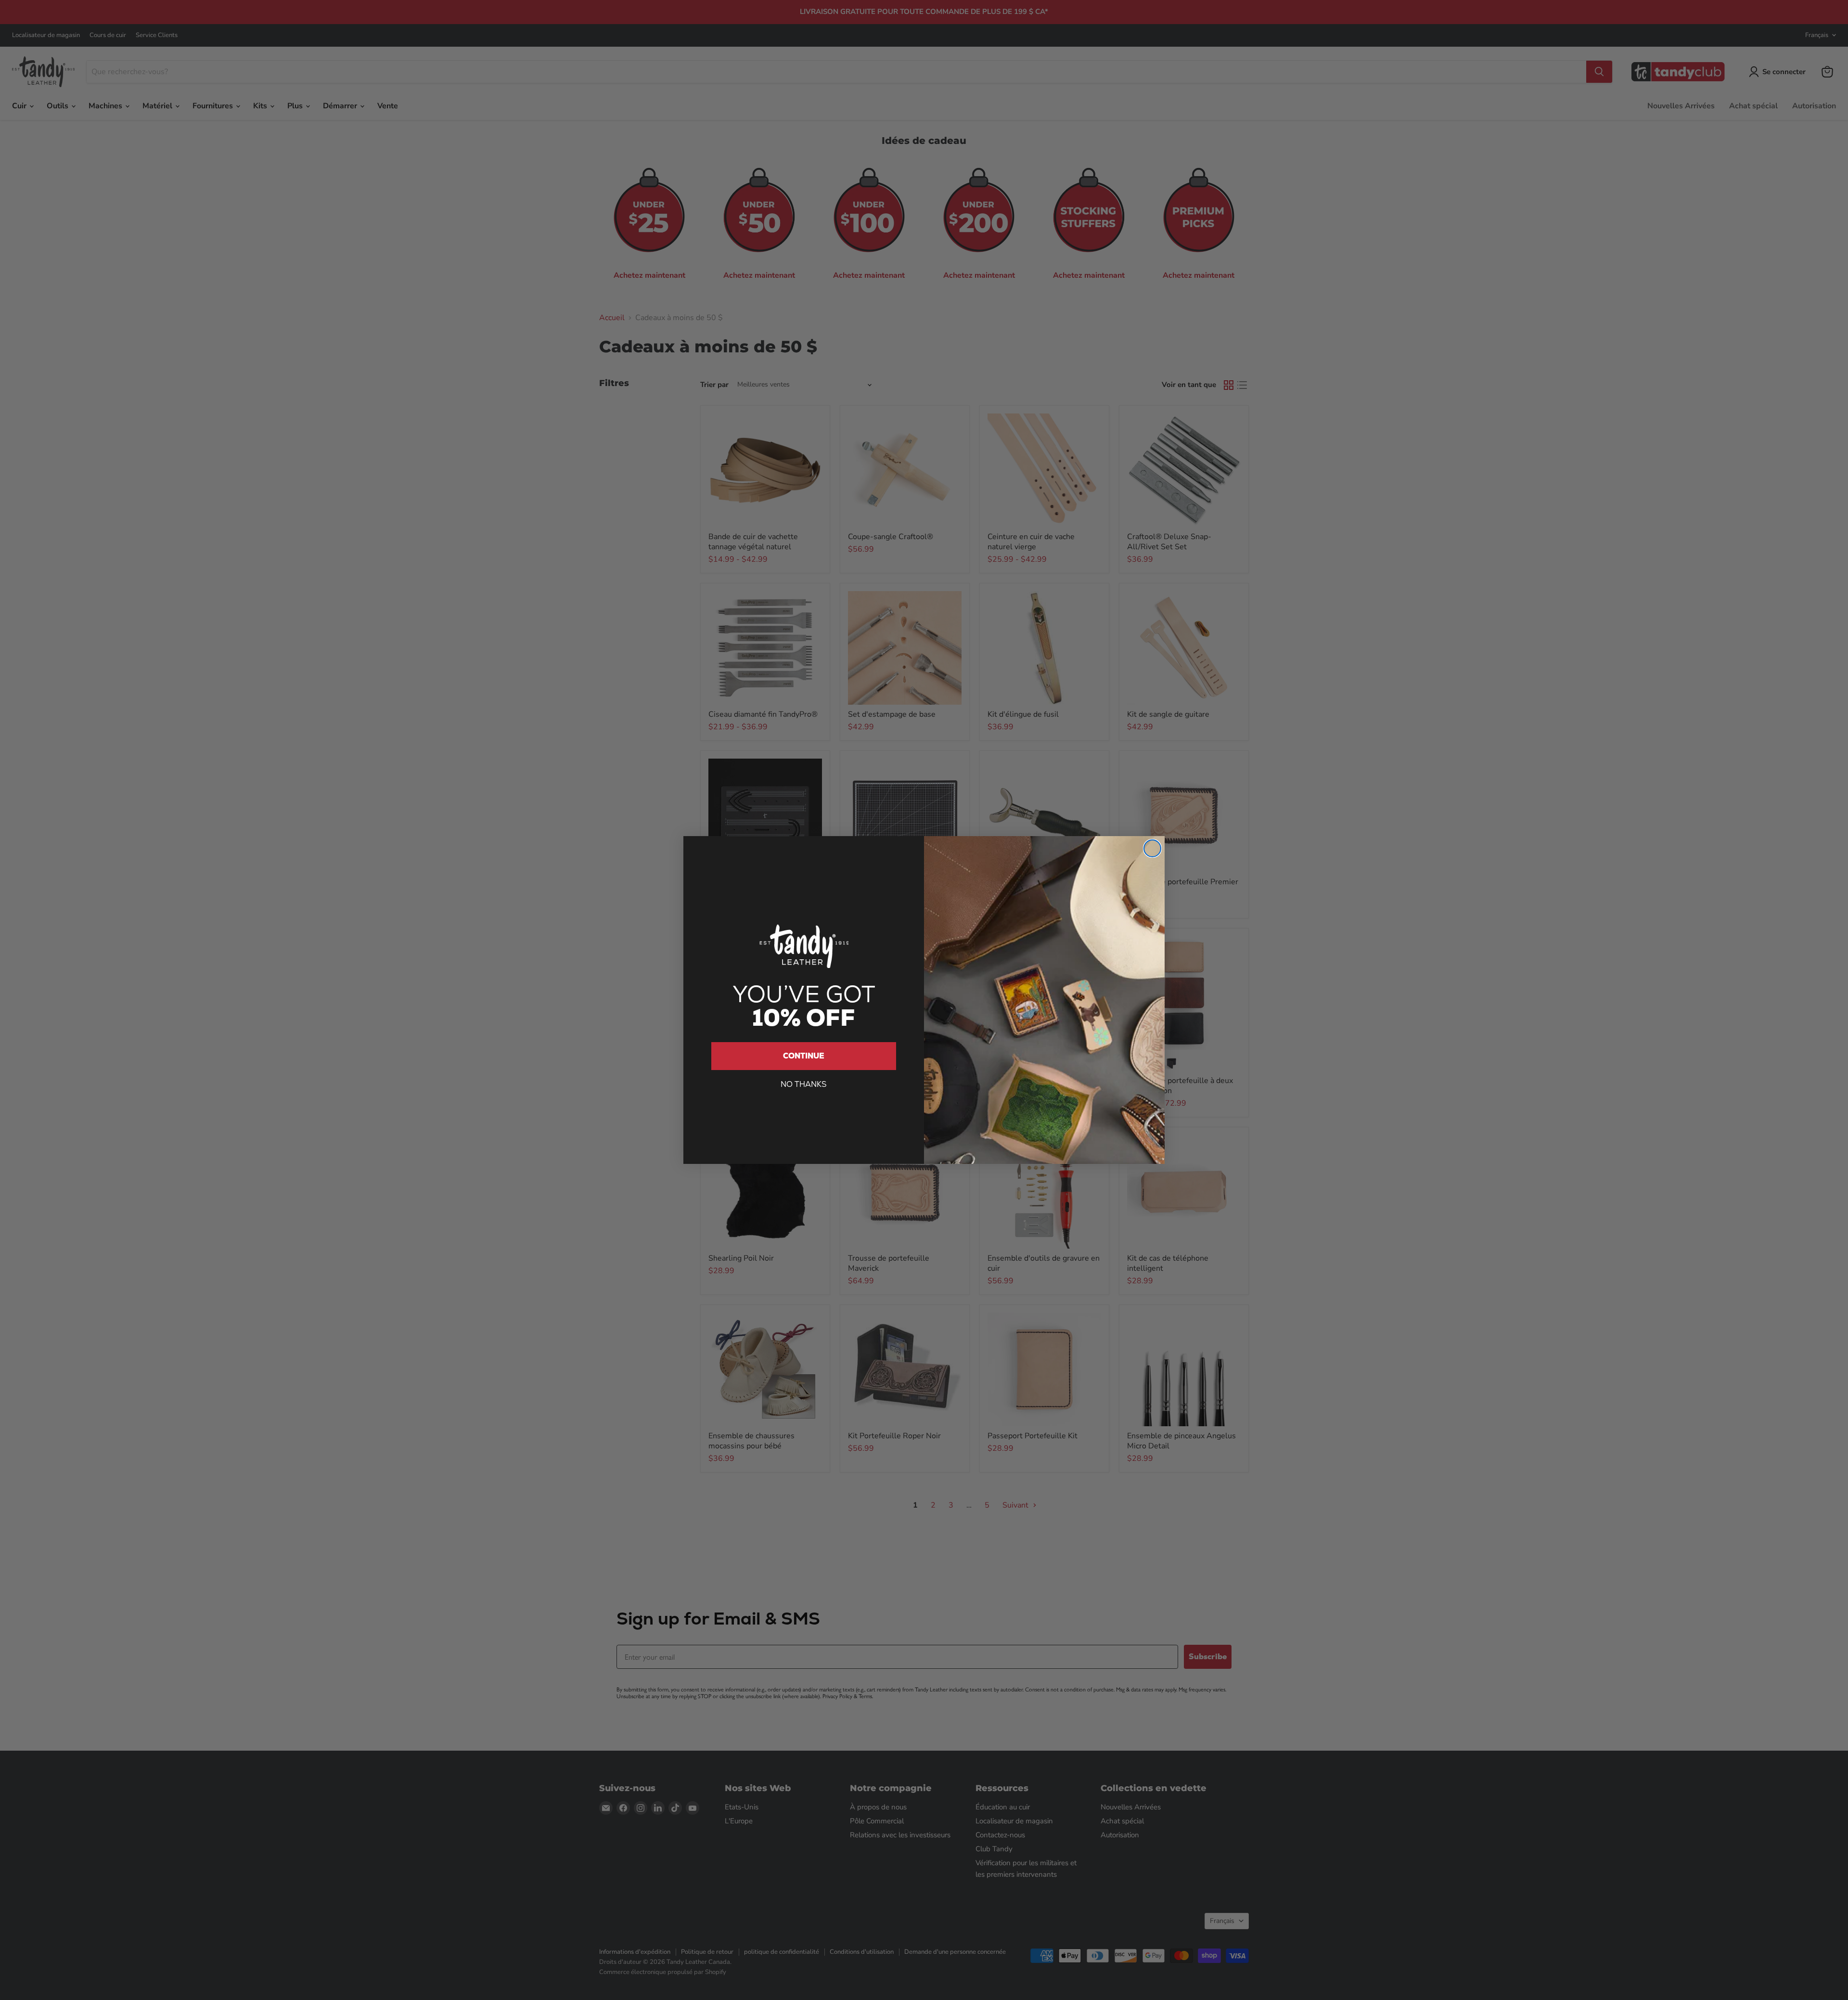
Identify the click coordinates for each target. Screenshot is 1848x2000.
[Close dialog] (1152, 848)
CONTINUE (804, 1056)
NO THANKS (804, 1084)
